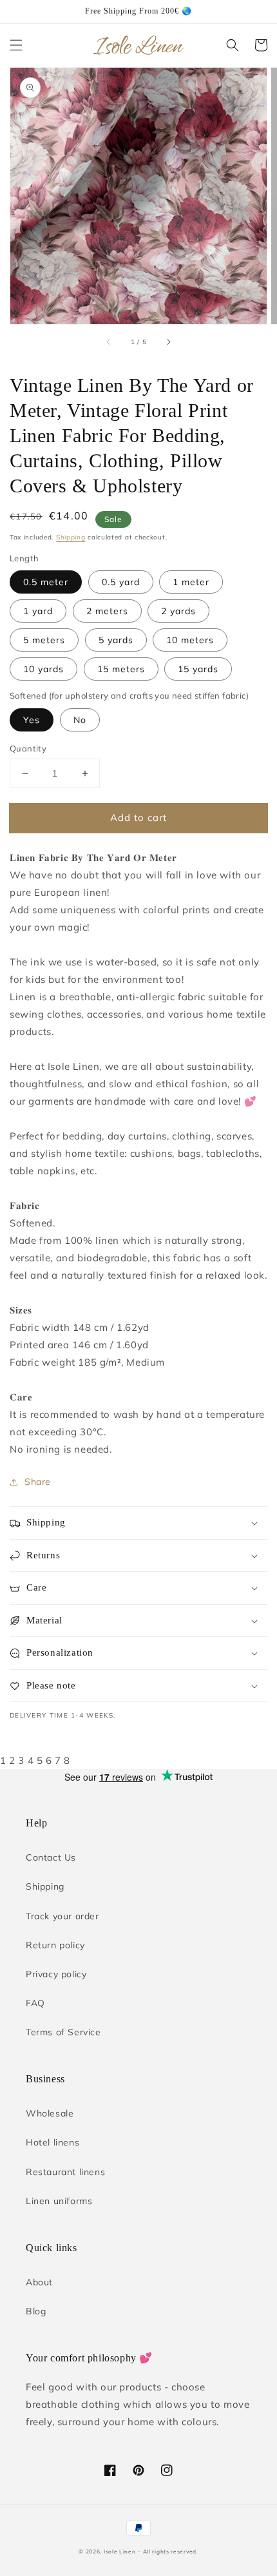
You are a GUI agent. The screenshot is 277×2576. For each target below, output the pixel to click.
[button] (16, 45)
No (80, 720)
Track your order (62, 1916)
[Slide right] (168, 342)
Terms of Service (63, 2032)
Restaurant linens (65, 2172)
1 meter (191, 582)
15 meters (121, 669)
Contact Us (51, 1857)
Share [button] (38, 1482)
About (39, 2282)
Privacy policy (56, 1974)
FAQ (35, 2003)
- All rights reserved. (168, 2552)
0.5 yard (121, 582)
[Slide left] (109, 342)
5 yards (116, 640)
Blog (36, 2311)
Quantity (28, 748)
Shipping (71, 537)
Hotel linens (53, 2142)
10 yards (43, 669)
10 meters (190, 640)
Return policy (55, 1945)
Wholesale (50, 2113)
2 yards (178, 611)
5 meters (44, 640)
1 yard (38, 611)
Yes (32, 720)
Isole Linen (120, 2552)
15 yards (198, 669)
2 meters (107, 611)
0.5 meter (46, 582)
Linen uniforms (59, 2201)
